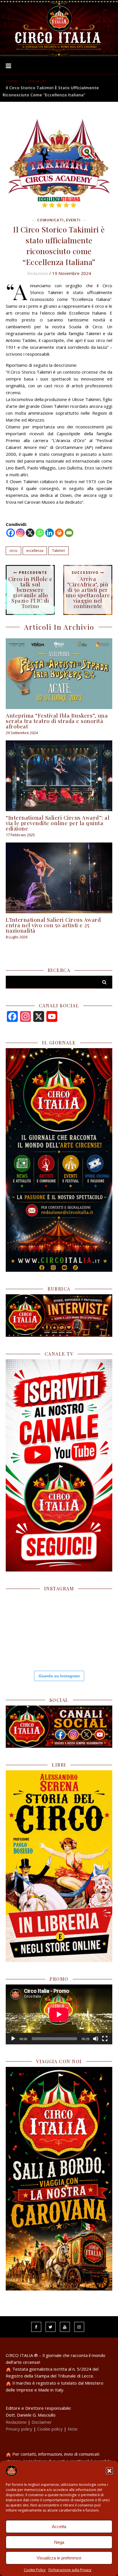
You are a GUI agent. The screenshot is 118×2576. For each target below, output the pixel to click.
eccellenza (35, 551)
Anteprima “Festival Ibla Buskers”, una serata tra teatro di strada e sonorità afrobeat (57, 721)
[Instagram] (20, 533)
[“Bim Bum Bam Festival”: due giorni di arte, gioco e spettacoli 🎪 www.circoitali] (95, 1611)
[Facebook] (11, 533)
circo (13, 551)
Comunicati (35, 81)
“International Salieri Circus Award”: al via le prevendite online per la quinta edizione (58, 823)
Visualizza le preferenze (59, 2558)
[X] (30, 533)
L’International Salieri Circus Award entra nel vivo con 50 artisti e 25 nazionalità (53, 925)
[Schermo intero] (105, 2039)
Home (11, 81)
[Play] (13, 2039)
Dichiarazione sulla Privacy (70, 2570)
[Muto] (96, 2039)
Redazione (38, 273)
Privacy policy (19, 2429)
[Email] (69, 533)
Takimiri (59, 551)
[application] (59, 2014)
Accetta (59, 2527)
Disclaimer (42, 2422)
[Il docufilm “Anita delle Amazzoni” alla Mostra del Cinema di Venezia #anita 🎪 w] (22, 1647)
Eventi (73, 220)
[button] (109, 2471)
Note (73, 2429)
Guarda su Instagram (59, 1676)
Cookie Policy (35, 2570)
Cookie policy (50, 2429)
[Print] (59, 533)
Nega (59, 2542)
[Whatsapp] (40, 533)
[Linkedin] (50, 533)
